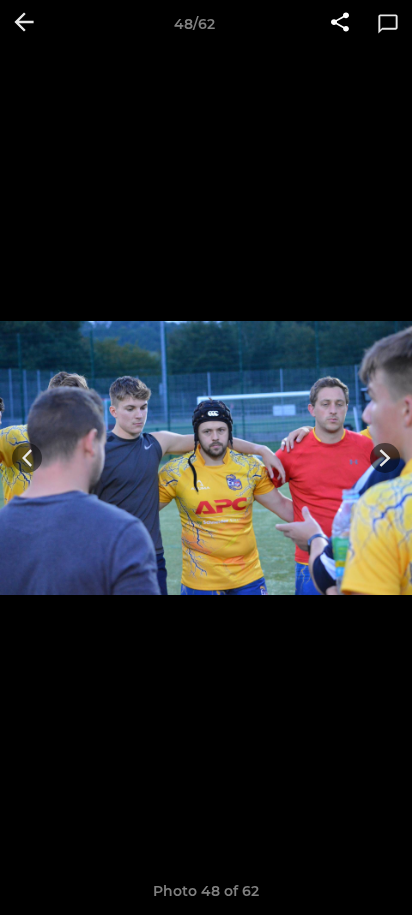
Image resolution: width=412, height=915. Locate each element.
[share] (340, 24)
